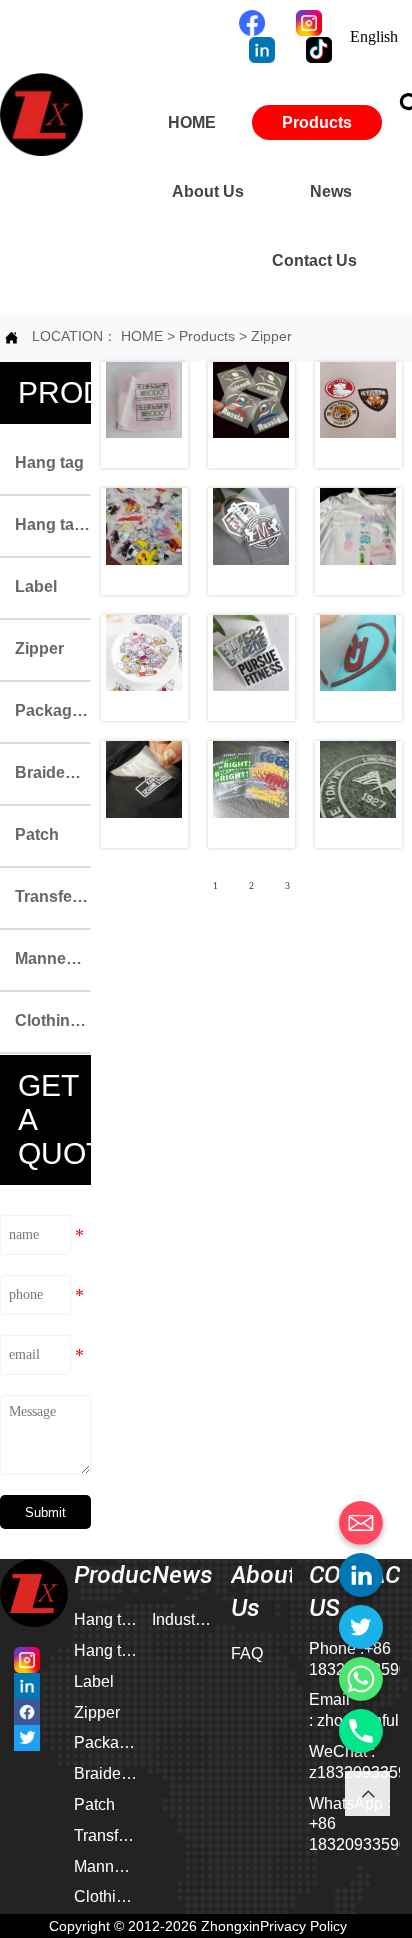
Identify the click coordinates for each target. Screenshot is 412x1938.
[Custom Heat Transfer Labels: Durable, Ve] (144, 668)
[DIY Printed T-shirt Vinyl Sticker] (144, 541)
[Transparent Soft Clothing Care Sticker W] (251, 415)
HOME (142, 336)
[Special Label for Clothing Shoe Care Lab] (358, 541)
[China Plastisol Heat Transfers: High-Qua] (358, 794)
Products (209, 336)
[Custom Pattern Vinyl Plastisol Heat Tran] (144, 415)
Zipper (271, 336)
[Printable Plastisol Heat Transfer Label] (358, 415)
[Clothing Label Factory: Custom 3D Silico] (251, 794)
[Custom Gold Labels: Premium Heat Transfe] (144, 794)
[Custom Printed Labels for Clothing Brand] (251, 668)
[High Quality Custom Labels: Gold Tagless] (358, 668)
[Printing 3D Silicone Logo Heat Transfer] (251, 541)
